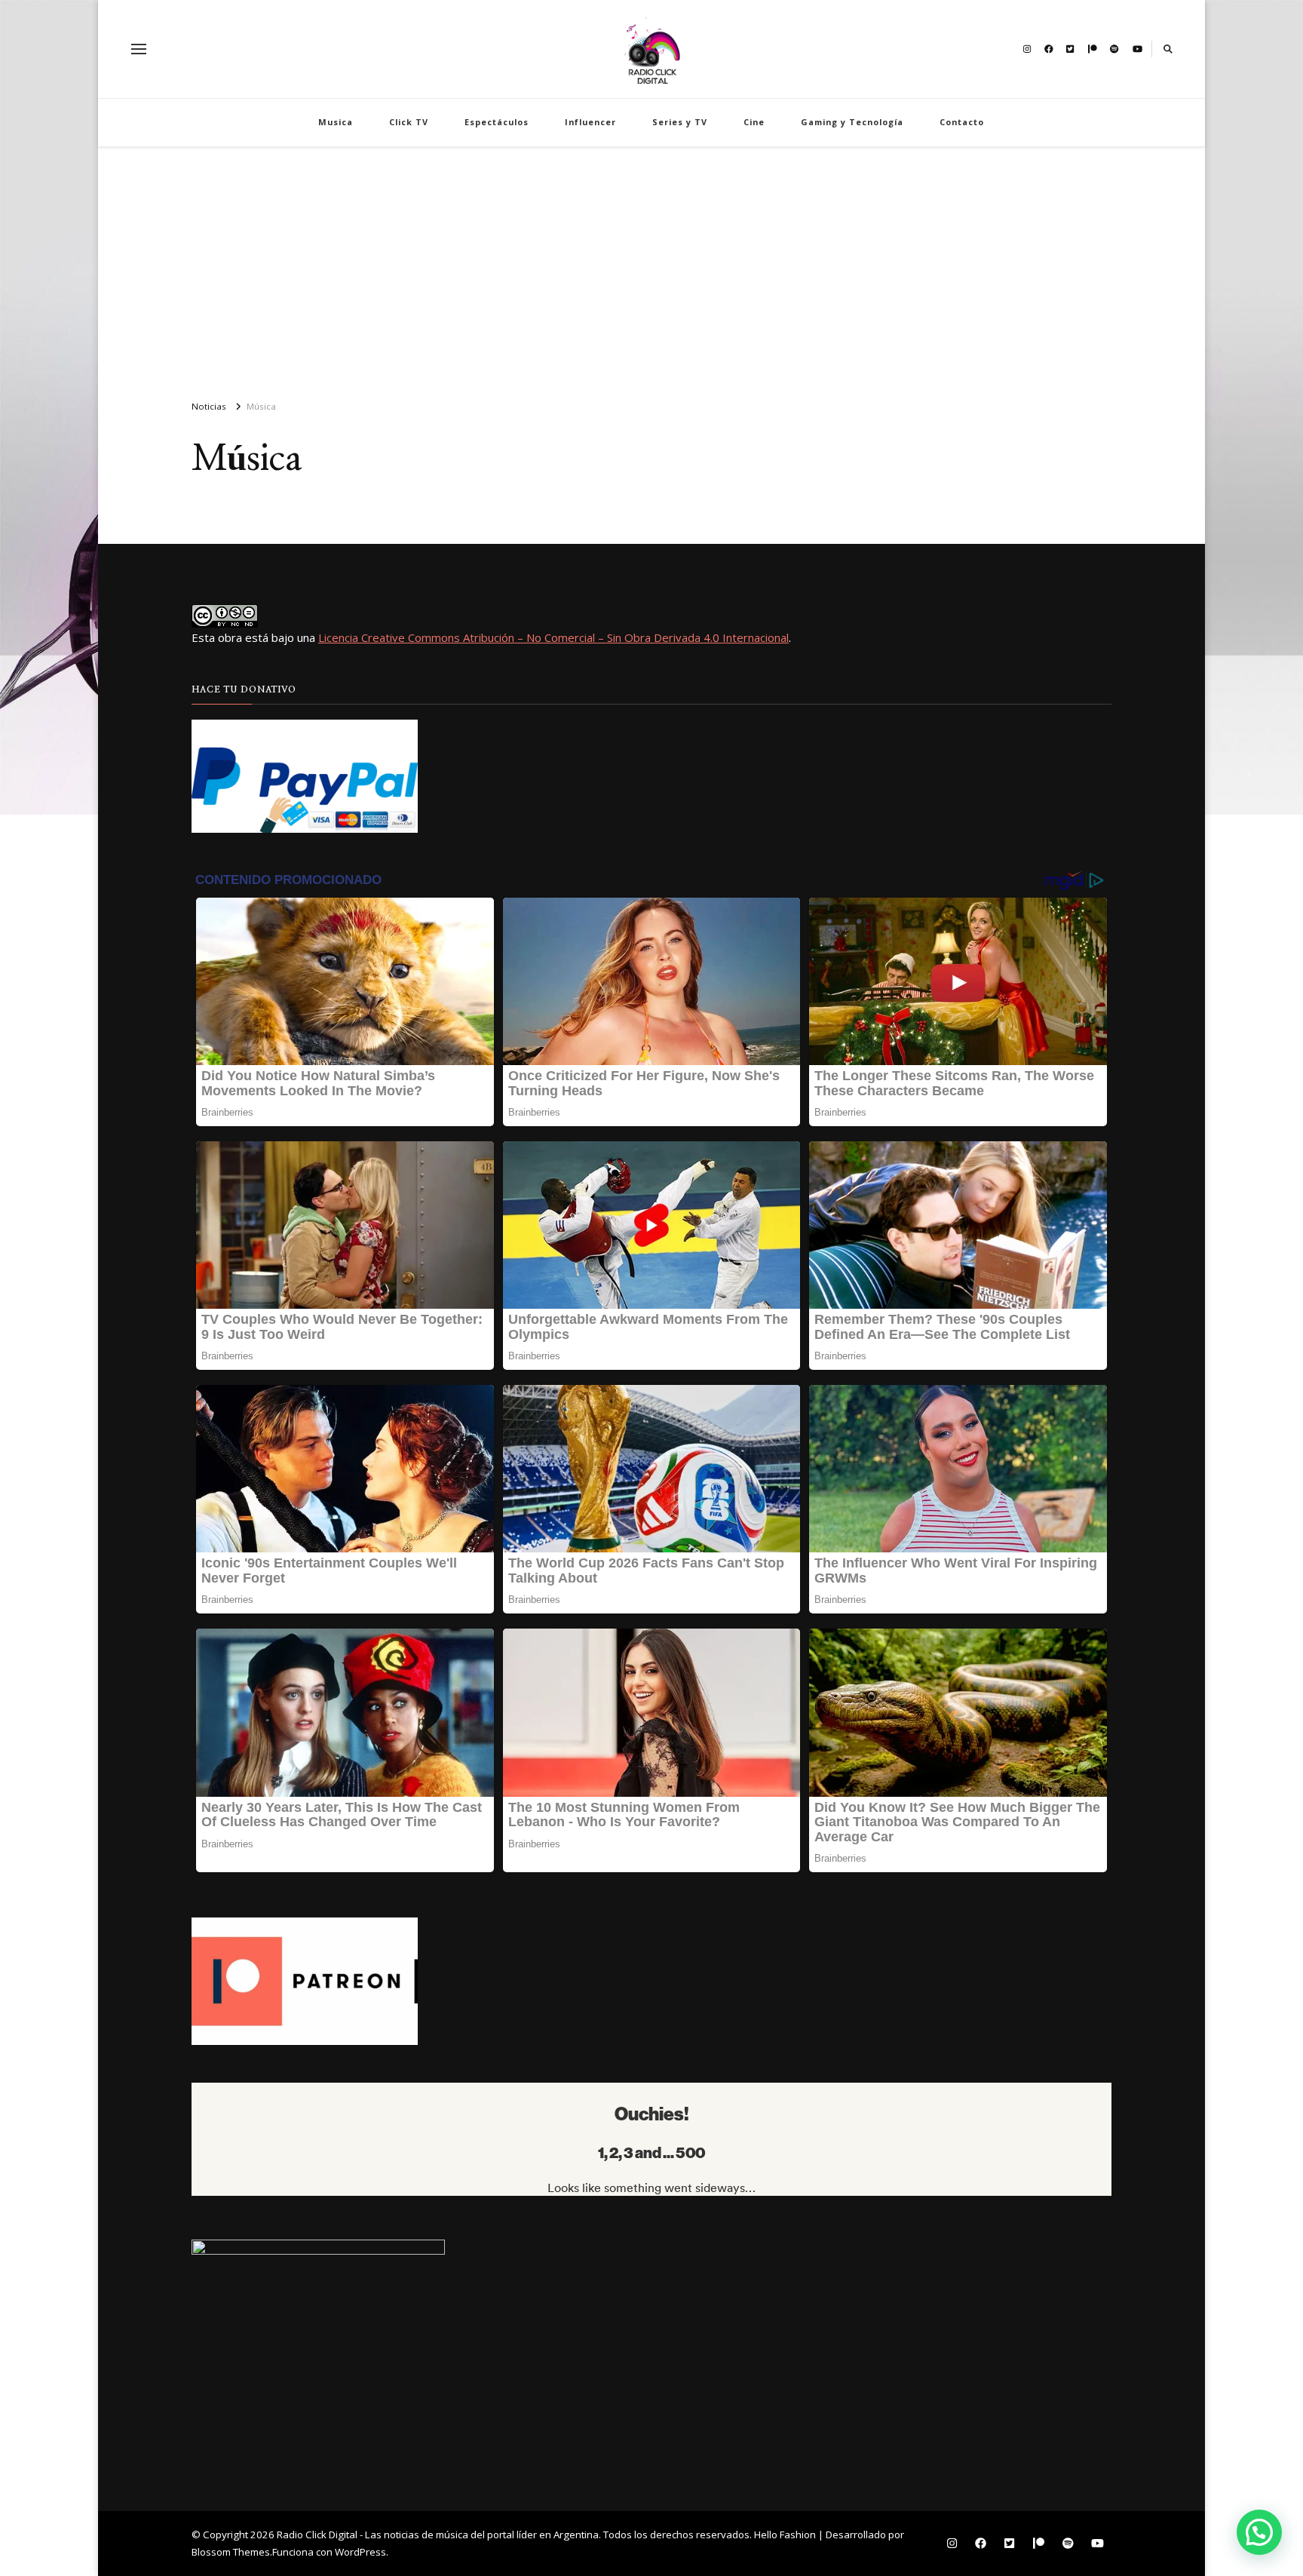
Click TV (409, 122)
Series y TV (680, 122)
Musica (336, 122)
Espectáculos (497, 122)
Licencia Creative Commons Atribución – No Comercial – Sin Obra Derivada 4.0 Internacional (553, 637)
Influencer (590, 122)
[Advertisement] (651, 267)
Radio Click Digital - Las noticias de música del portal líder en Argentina (438, 2535)
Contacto (962, 122)
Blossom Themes (231, 2552)
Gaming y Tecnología (852, 122)
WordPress (360, 2552)
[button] (1259, 2532)
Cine (754, 122)
